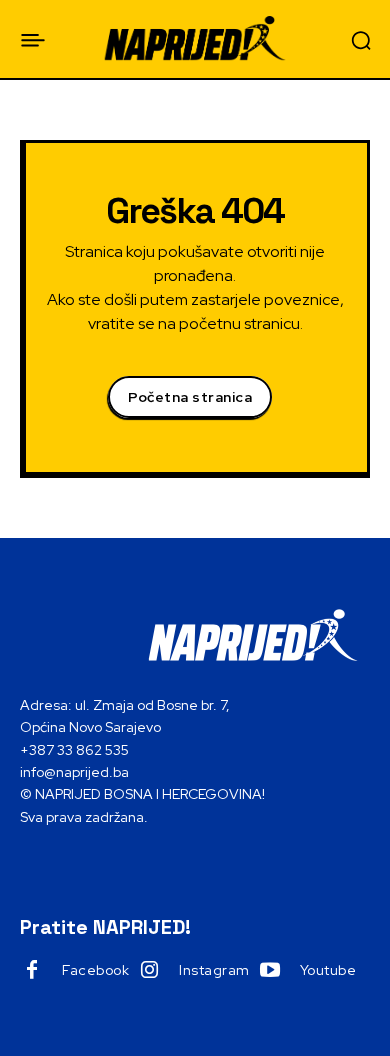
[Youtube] (270, 971)
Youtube (328, 970)
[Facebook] (32, 971)
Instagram (214, 970)
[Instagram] (149, 971)
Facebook (95, 970)
